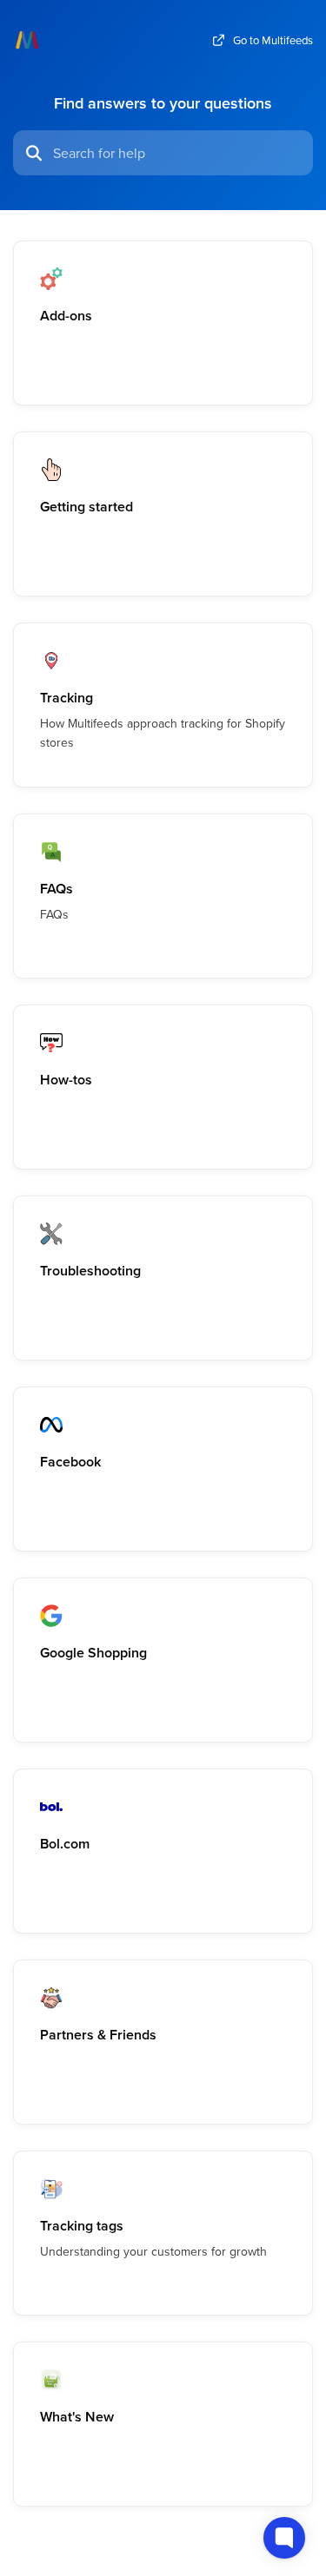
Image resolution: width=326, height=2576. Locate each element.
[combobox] (178, 153)
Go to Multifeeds (273, 40)
